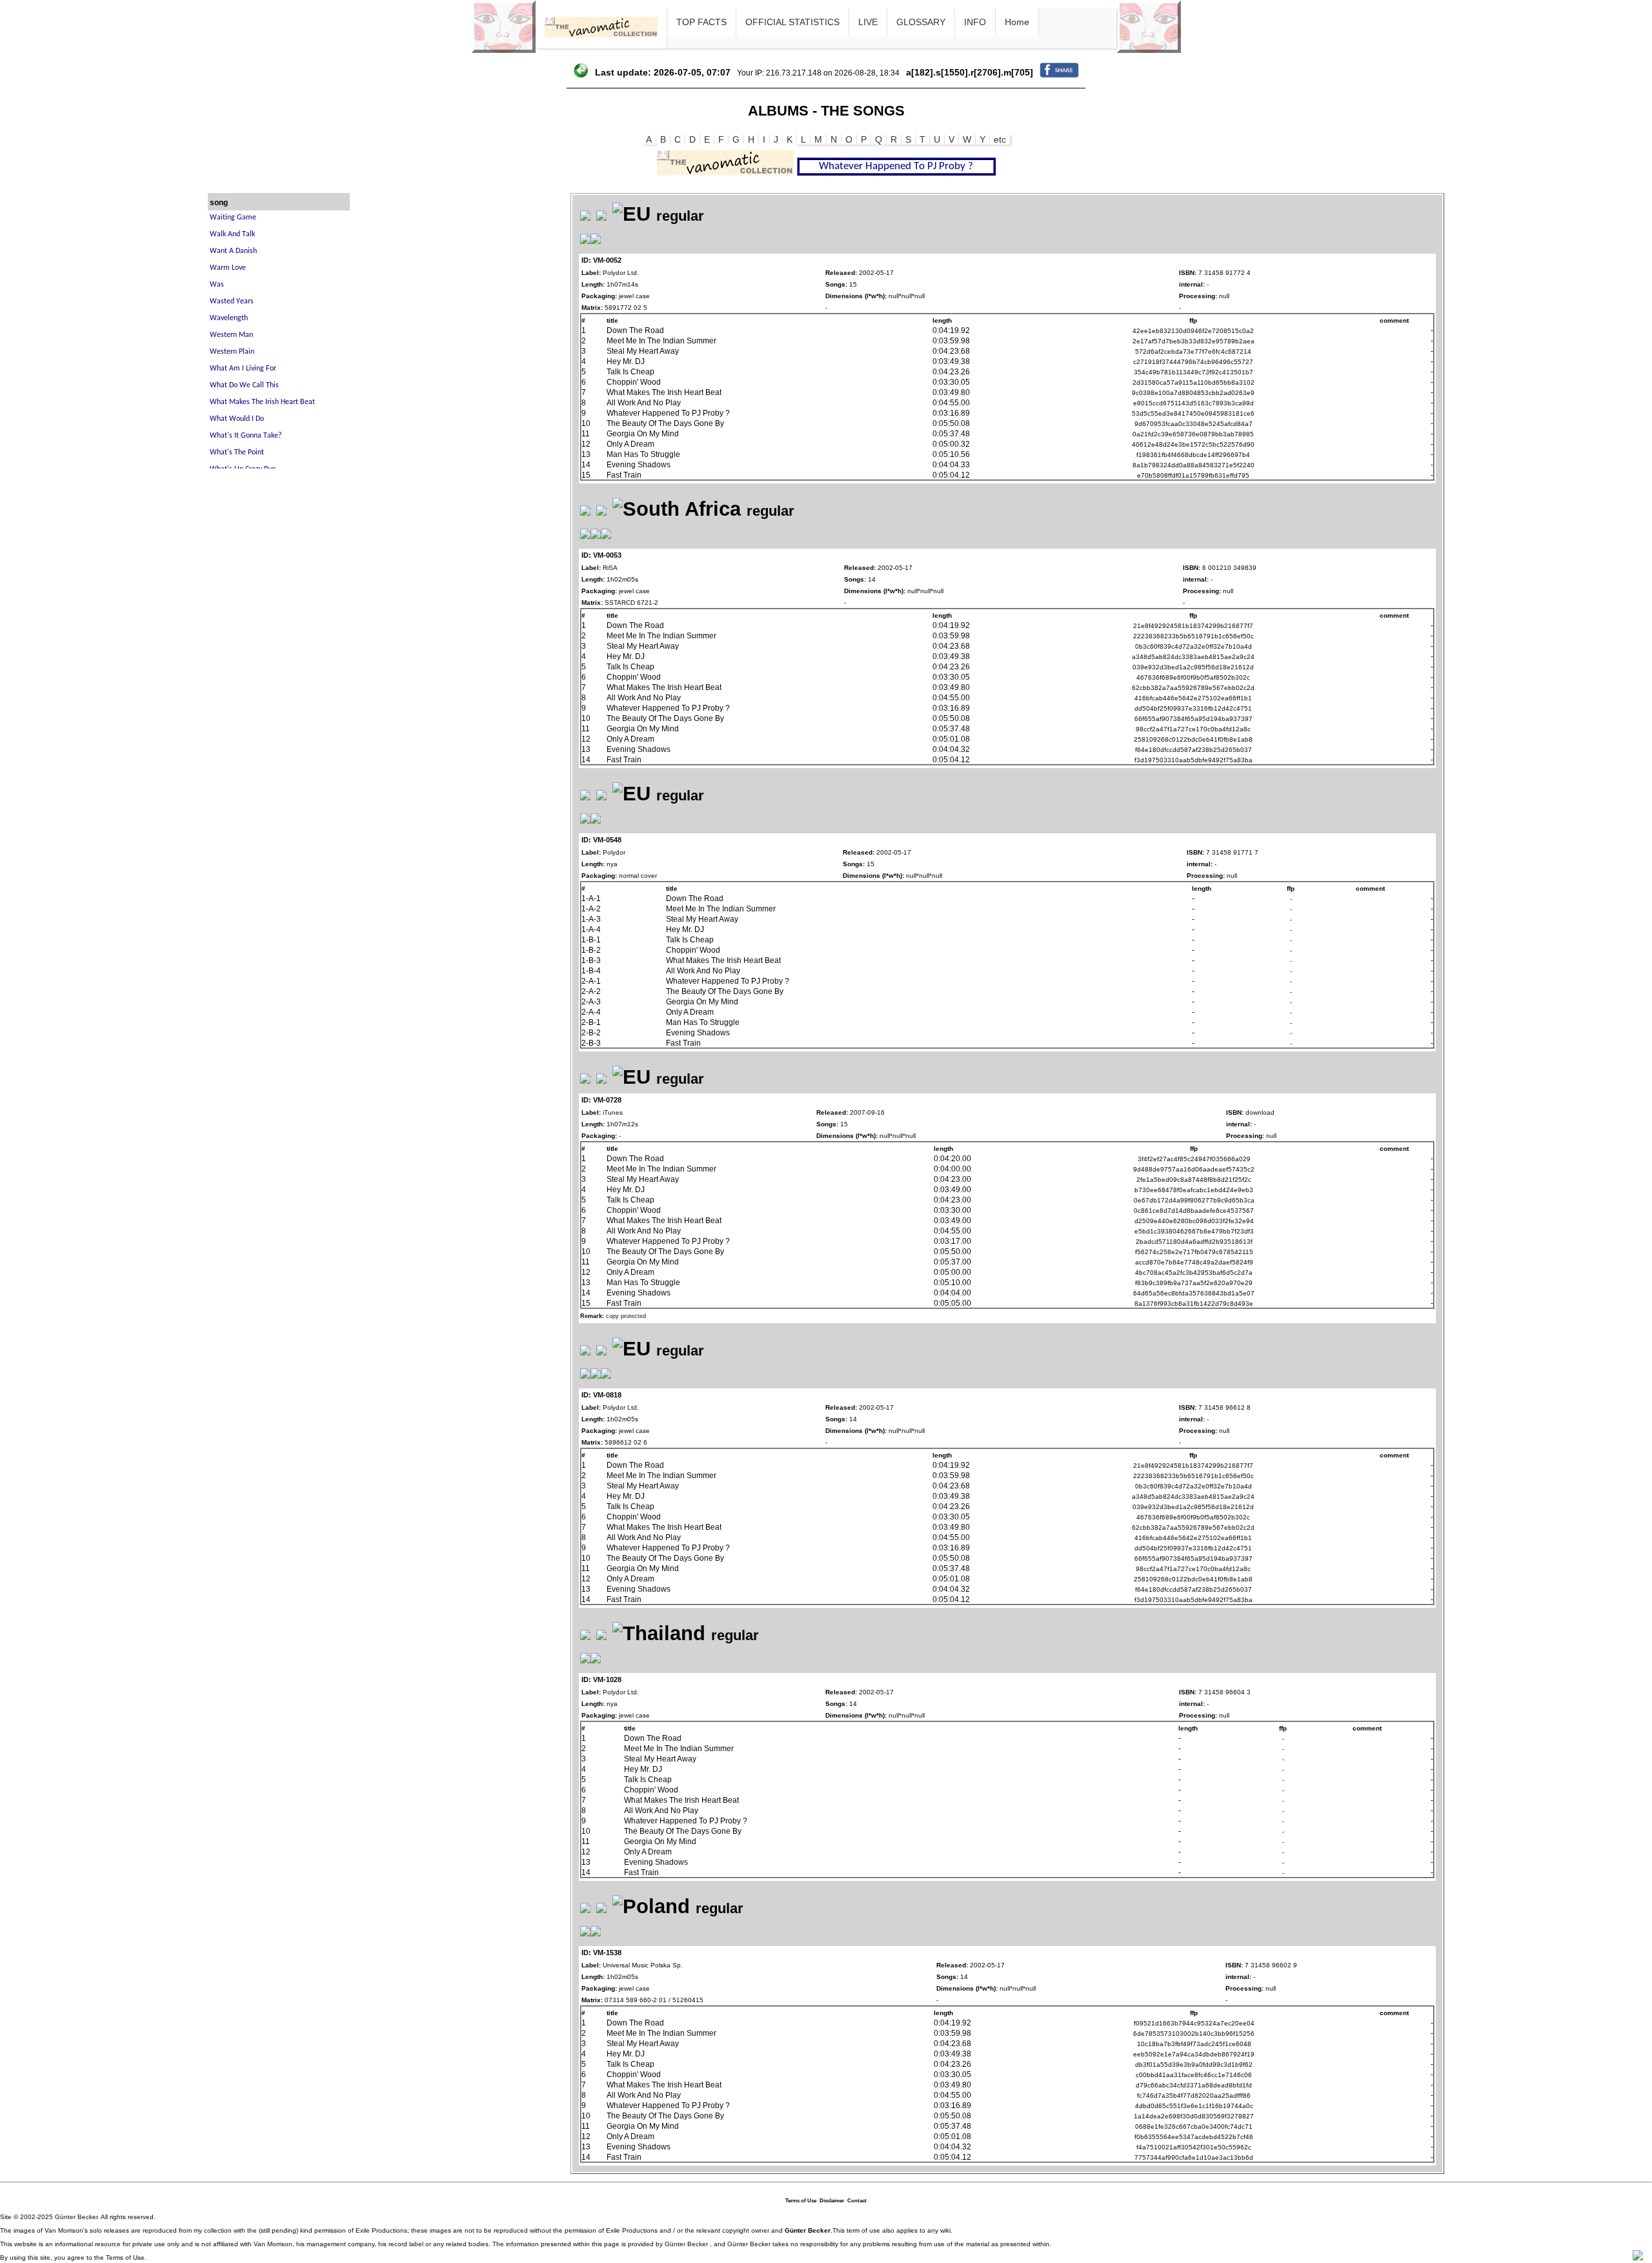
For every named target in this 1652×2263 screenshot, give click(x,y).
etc (1000, 139)
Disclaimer (832, 2201)
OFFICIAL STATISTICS (792, 22)
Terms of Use (801, 2201)
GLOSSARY (921, 22)
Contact (857, 2201)
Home (1017, 22)
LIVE (868, 22)
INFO (975, 22)
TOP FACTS (701, 22)
